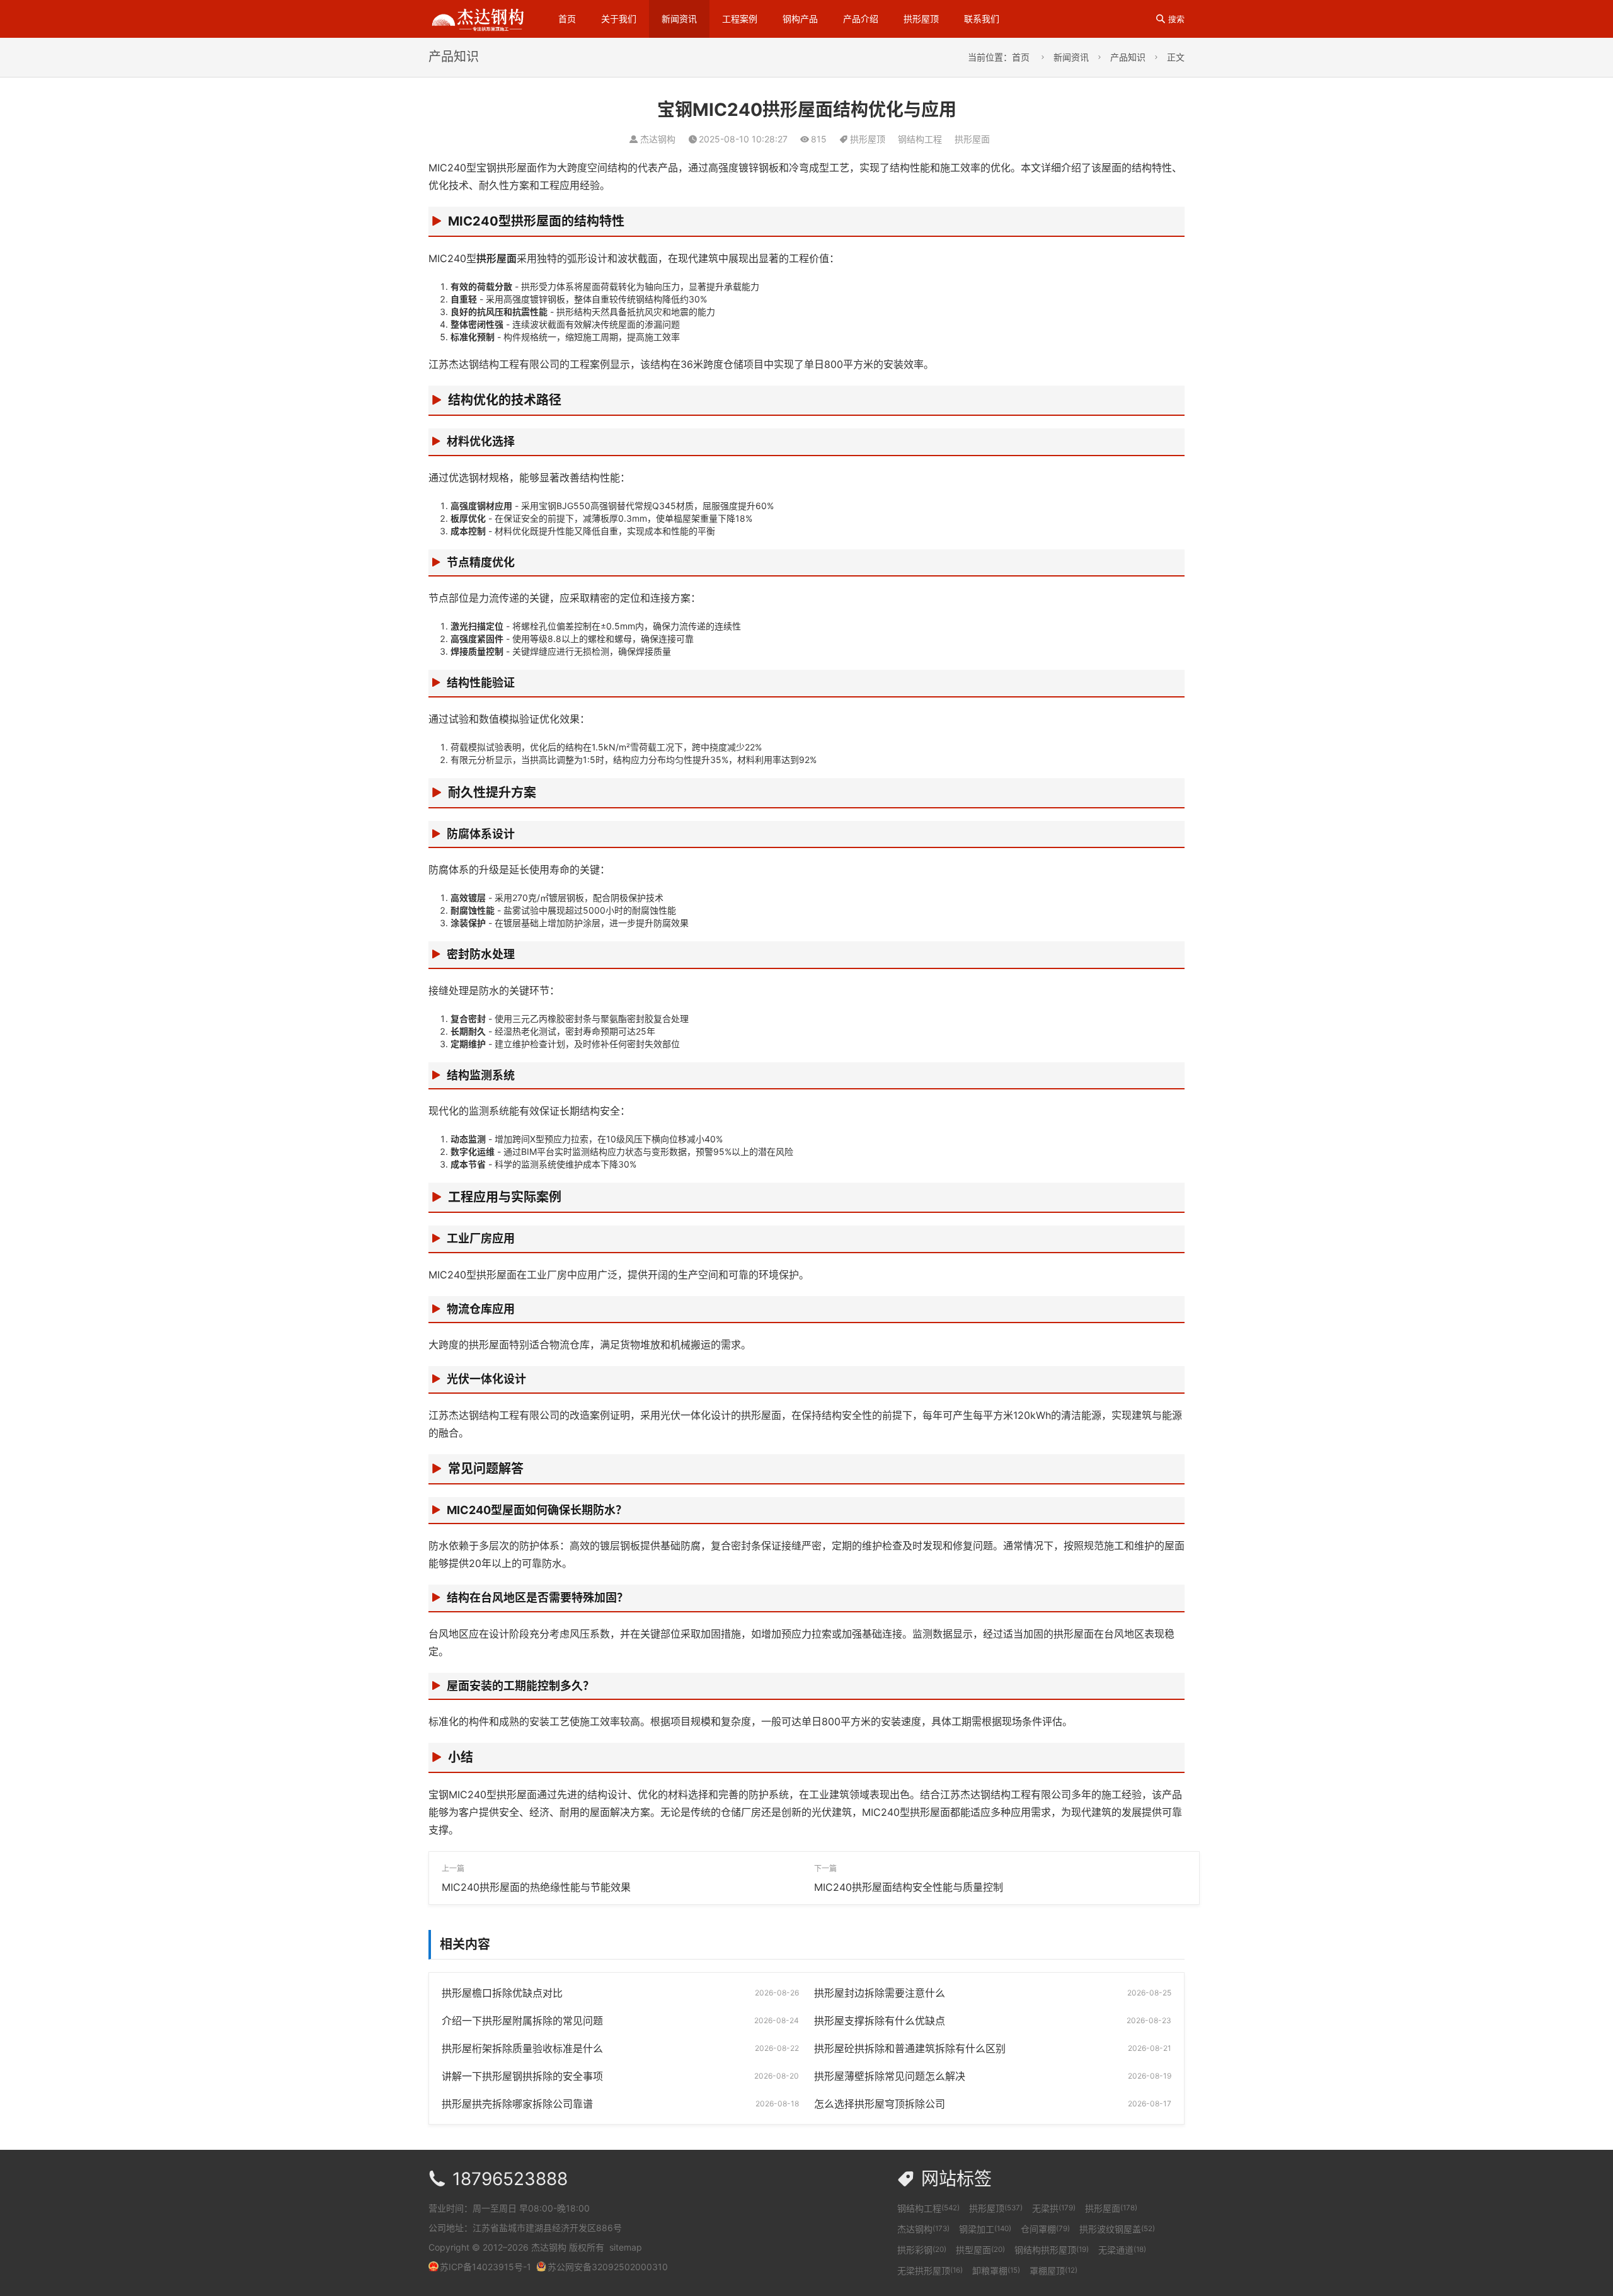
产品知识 (1128, 57)
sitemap (626, 2247)
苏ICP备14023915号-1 (485, 2267)
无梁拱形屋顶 (930, 2270)
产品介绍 (861, 19)
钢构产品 (800, 19)
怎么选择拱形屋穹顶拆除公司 (880, 2104)
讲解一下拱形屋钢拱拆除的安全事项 (522, 2076)
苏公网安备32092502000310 (608, 2267)
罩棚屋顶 (1053, 2270)
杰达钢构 (923, 2229)
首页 (567, 19)
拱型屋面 (980, 2250)
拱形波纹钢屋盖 (1117, 2229)
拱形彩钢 (922, 2250)
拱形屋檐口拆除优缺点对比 (502, 1993)
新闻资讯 (679, 19)
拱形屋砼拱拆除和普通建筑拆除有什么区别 (910, 2048)
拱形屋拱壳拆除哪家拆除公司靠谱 (517, 2104)
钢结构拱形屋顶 (1052, 2250)
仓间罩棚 (1045, 2229)
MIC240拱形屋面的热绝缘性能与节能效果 (536, 1887)
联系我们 (982, 19)
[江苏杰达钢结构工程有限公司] (478, 18)
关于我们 (619, 19)
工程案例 (740, 19)
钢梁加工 (985, 2229)
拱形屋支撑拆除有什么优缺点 (880, 2021)
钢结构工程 (920, 139)
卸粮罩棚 (996, 2270)
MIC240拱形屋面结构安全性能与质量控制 (909, 1887)
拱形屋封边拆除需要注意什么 (880, 1993)
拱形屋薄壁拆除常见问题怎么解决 (890, 2076)
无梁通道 (1122, 2250)
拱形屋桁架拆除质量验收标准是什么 (522, 2048)
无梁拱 (1054, 2208)
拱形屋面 (972, 139)
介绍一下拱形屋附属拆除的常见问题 (522, 2021)
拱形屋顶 (921, 19)
